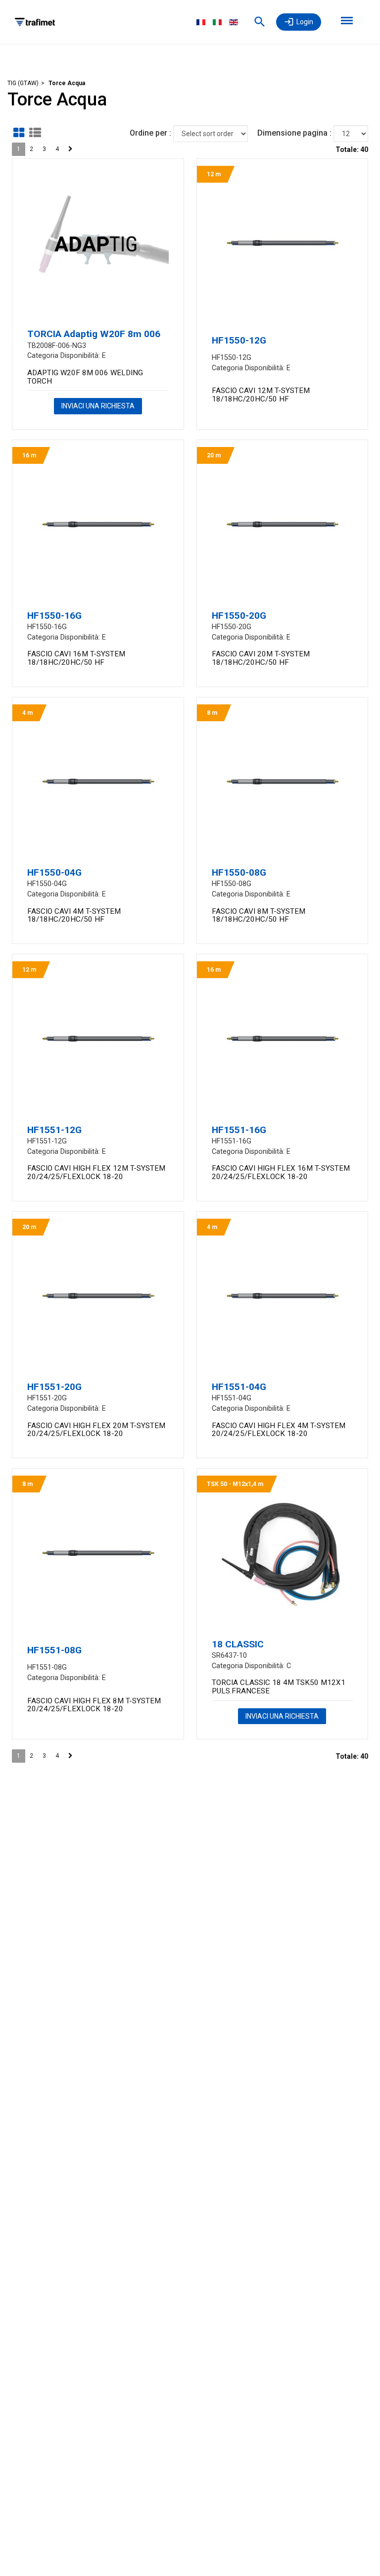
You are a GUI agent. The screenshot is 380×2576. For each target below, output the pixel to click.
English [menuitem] (234, 22)
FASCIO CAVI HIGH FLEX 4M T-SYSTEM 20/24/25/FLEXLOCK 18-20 (279, 1430)
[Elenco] (35, 133)
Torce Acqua (67, 83)
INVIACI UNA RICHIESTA (98, 406)
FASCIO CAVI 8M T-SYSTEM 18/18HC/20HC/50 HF (259, 916)
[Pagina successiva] (71, 149)
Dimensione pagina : (294, 133)
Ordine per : (150, 133)
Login (305, 22)
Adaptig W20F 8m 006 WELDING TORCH (85, 377)
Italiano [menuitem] (217, 22)
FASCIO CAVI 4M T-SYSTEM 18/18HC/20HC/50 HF (74, 916)
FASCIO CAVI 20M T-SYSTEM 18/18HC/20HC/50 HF (261, 658)
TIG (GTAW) (23, 83)
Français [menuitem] (201, 22)
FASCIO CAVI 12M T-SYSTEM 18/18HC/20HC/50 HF (261, 395)
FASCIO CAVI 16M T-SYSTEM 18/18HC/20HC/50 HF (76, 658)
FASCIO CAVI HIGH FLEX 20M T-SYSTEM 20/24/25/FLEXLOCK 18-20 (96, 1430)
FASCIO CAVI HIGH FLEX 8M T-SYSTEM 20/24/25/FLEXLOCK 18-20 (94, 1705)
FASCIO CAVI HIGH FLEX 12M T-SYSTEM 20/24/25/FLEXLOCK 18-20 (96, 1172)
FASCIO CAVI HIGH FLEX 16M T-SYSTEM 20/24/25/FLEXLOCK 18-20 (281, 1172)
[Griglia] (19, 133)
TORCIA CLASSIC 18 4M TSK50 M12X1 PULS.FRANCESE (279, 1687)
